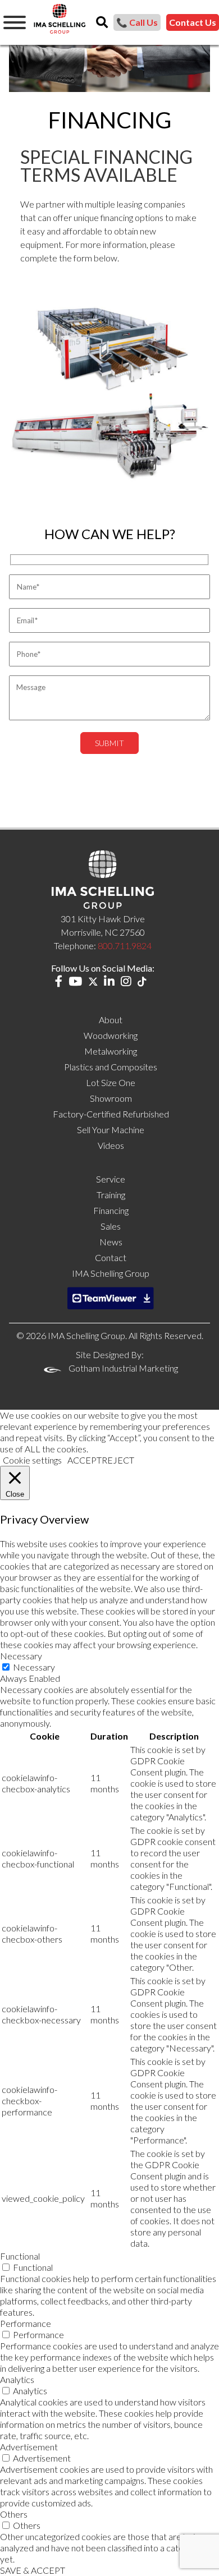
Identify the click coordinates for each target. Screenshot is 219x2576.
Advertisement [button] (29, 2447)
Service (111, 1179)
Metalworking (111, 1051)
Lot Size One (111, 1082)
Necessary (34, 1667)
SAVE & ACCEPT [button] (33, 2570)
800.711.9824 (125, 946)
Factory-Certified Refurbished (111, 1114)
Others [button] (14, 2514)
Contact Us (193, 22)
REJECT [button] (118, 1460)
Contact (111, 1257)
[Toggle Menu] (15, 22)
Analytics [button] (17, 2379)
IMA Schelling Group (111, 1273)
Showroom (111, 1098)
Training (111, 1195)
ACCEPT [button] (85, 1460)
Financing (111, 1210)
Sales (111, 1226)
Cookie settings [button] (32, 1460)
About (111, 1020)
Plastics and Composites (111, 1067)
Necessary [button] (21, 1656)
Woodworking (111, 1035)
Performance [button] (26, 2323)
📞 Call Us (137, 22)
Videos (111, 1145)
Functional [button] (20, 2256)
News (111, 1242)
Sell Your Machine (111, 1130)
